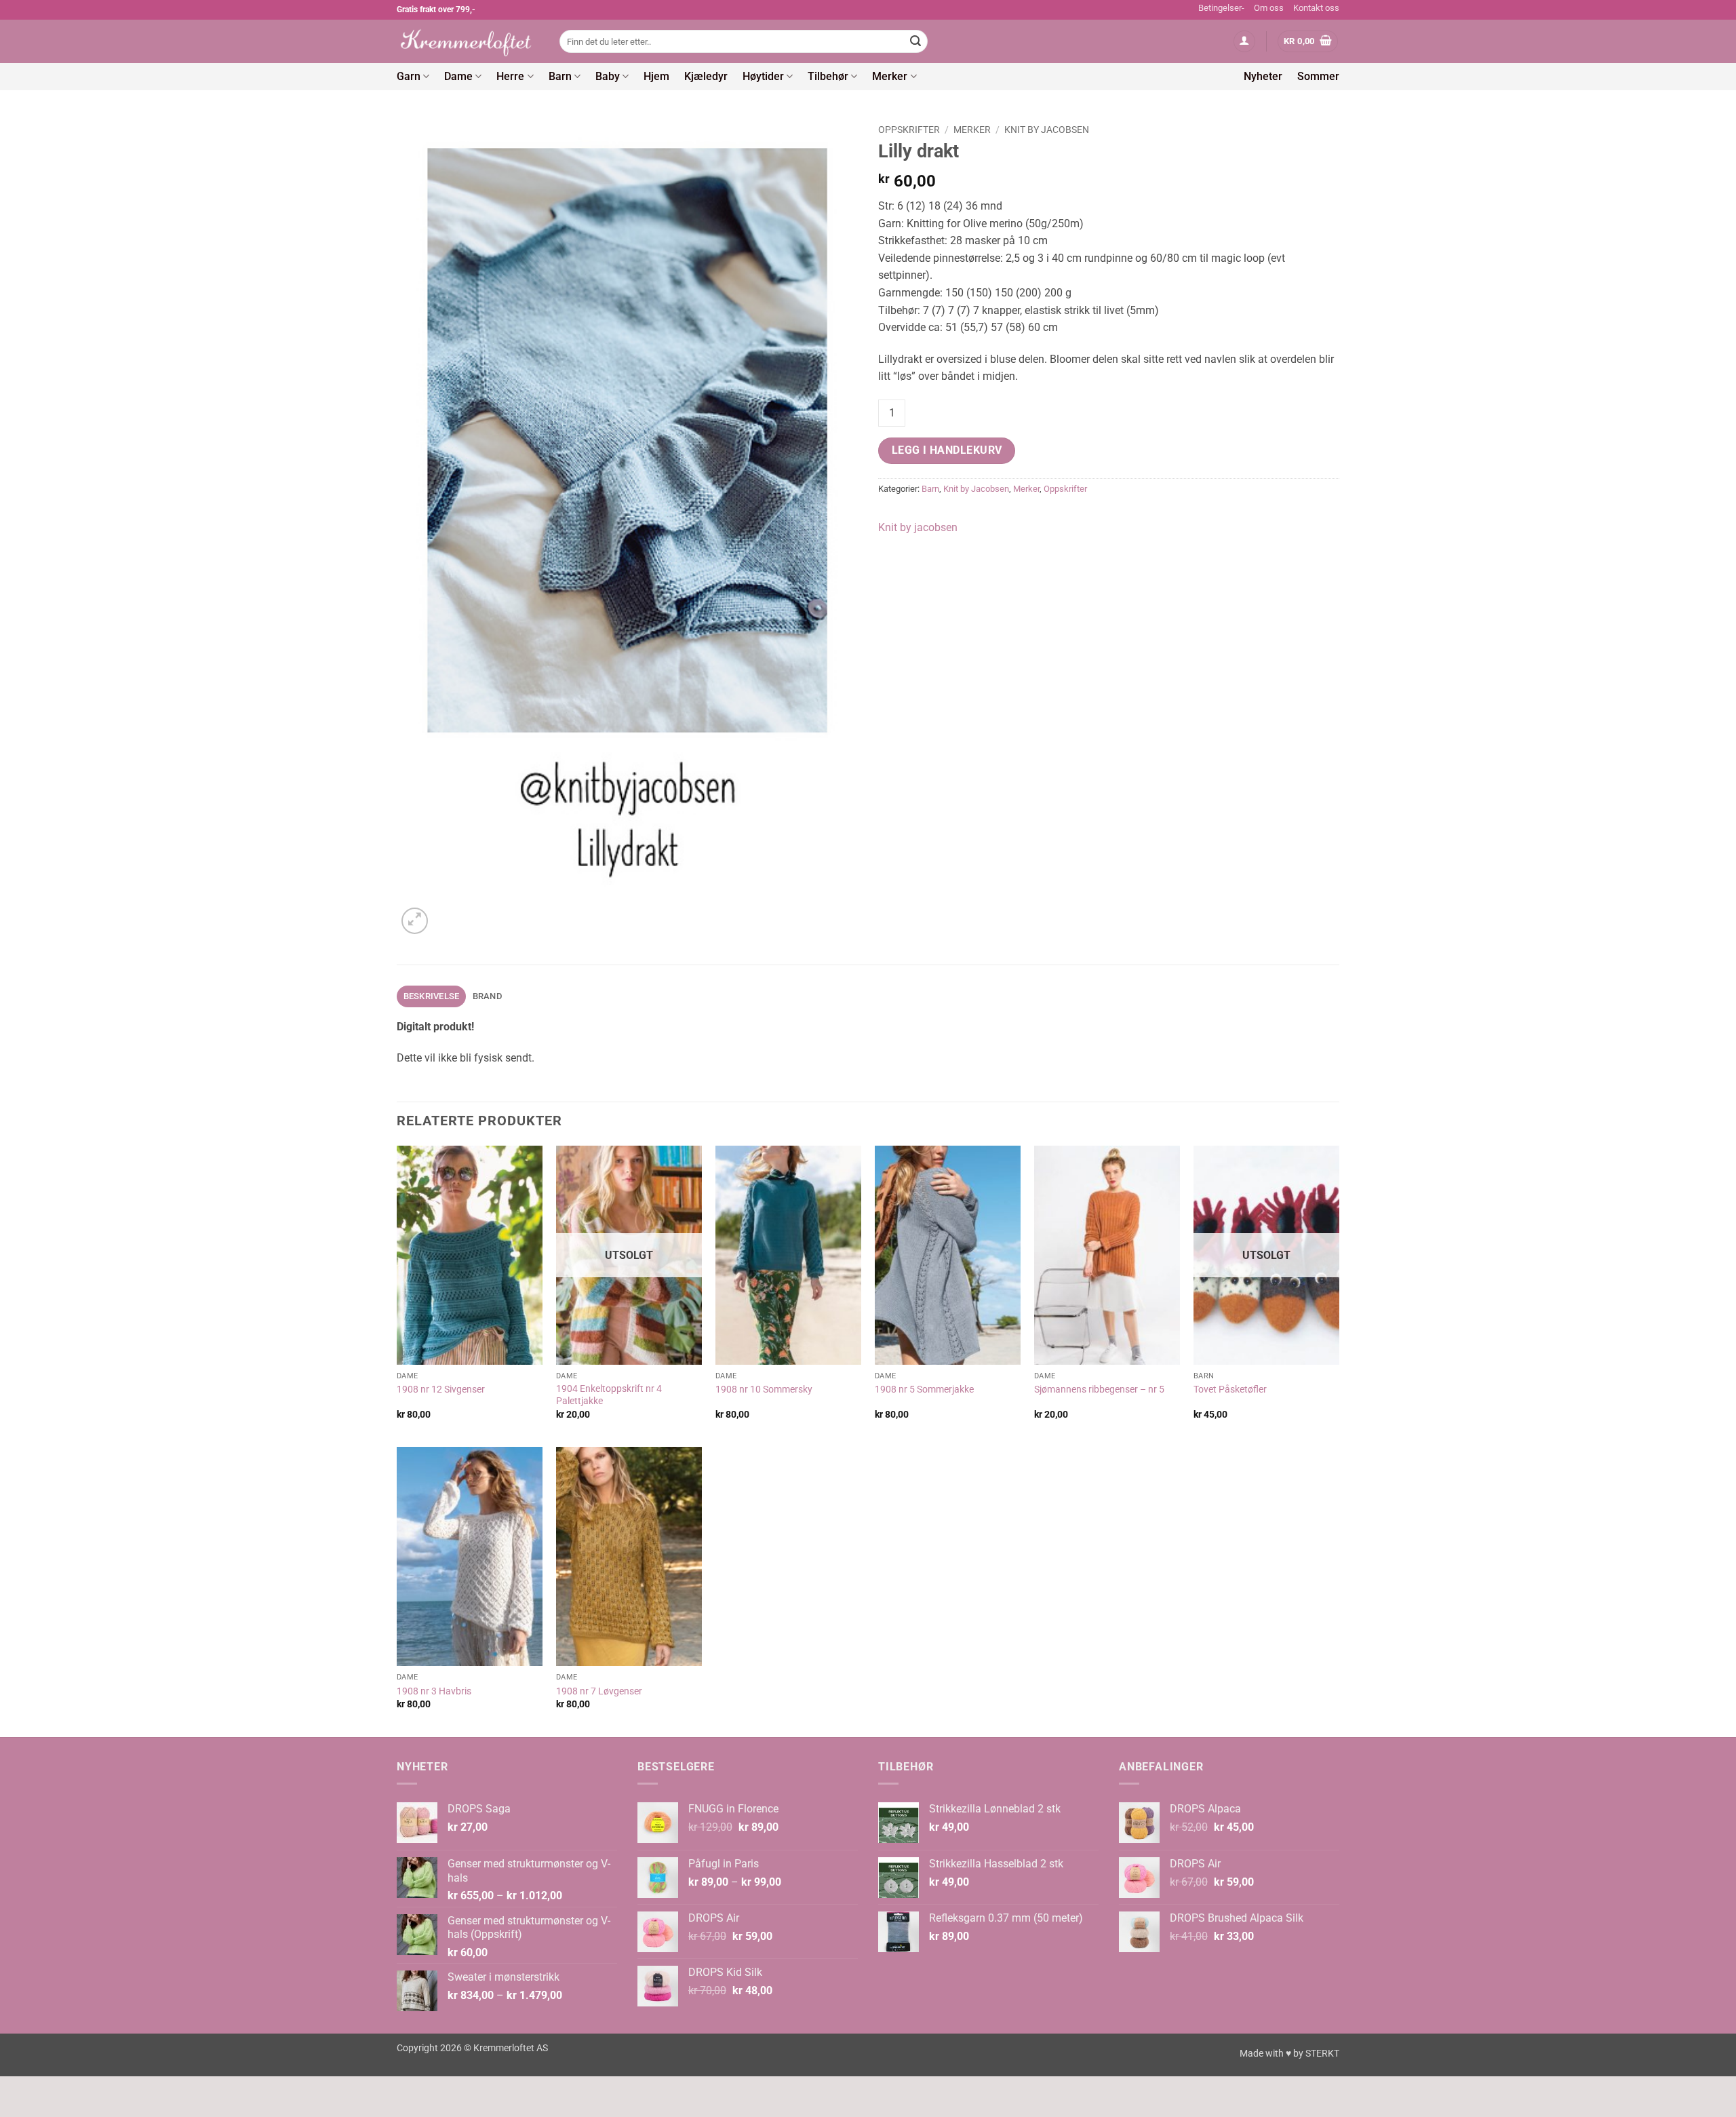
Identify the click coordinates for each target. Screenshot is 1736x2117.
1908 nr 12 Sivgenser (441, 1390)
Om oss (1269, 8)
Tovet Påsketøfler (1230, 1390)
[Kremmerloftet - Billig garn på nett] (468, 41)
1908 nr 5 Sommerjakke (924, 1390)
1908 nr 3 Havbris (434, 1691)
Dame (458, 76)
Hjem (656, 76)
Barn (560, 76)
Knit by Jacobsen (1047, 130)
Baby (608, 76)
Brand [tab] (487, 996)
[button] (1244, 42)
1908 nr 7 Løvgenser (599, 1691)
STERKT (1322, 2054)
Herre (510, 76)
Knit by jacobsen (918, 527)
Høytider (763, 76)
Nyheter (1263, 76)
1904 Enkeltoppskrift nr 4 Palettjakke (609, 1395)
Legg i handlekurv (947, 450)
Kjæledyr (706, 76)
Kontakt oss (1316, 8)
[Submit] (915, 41)
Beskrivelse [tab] (432, 996)
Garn (409, 76)
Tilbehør (828, 76)
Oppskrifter (909, 130)
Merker (890, 76)
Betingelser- (1221, 8)
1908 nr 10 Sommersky (764, 1390)
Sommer (1318, 76)
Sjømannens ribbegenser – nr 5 (1099, 1390)
